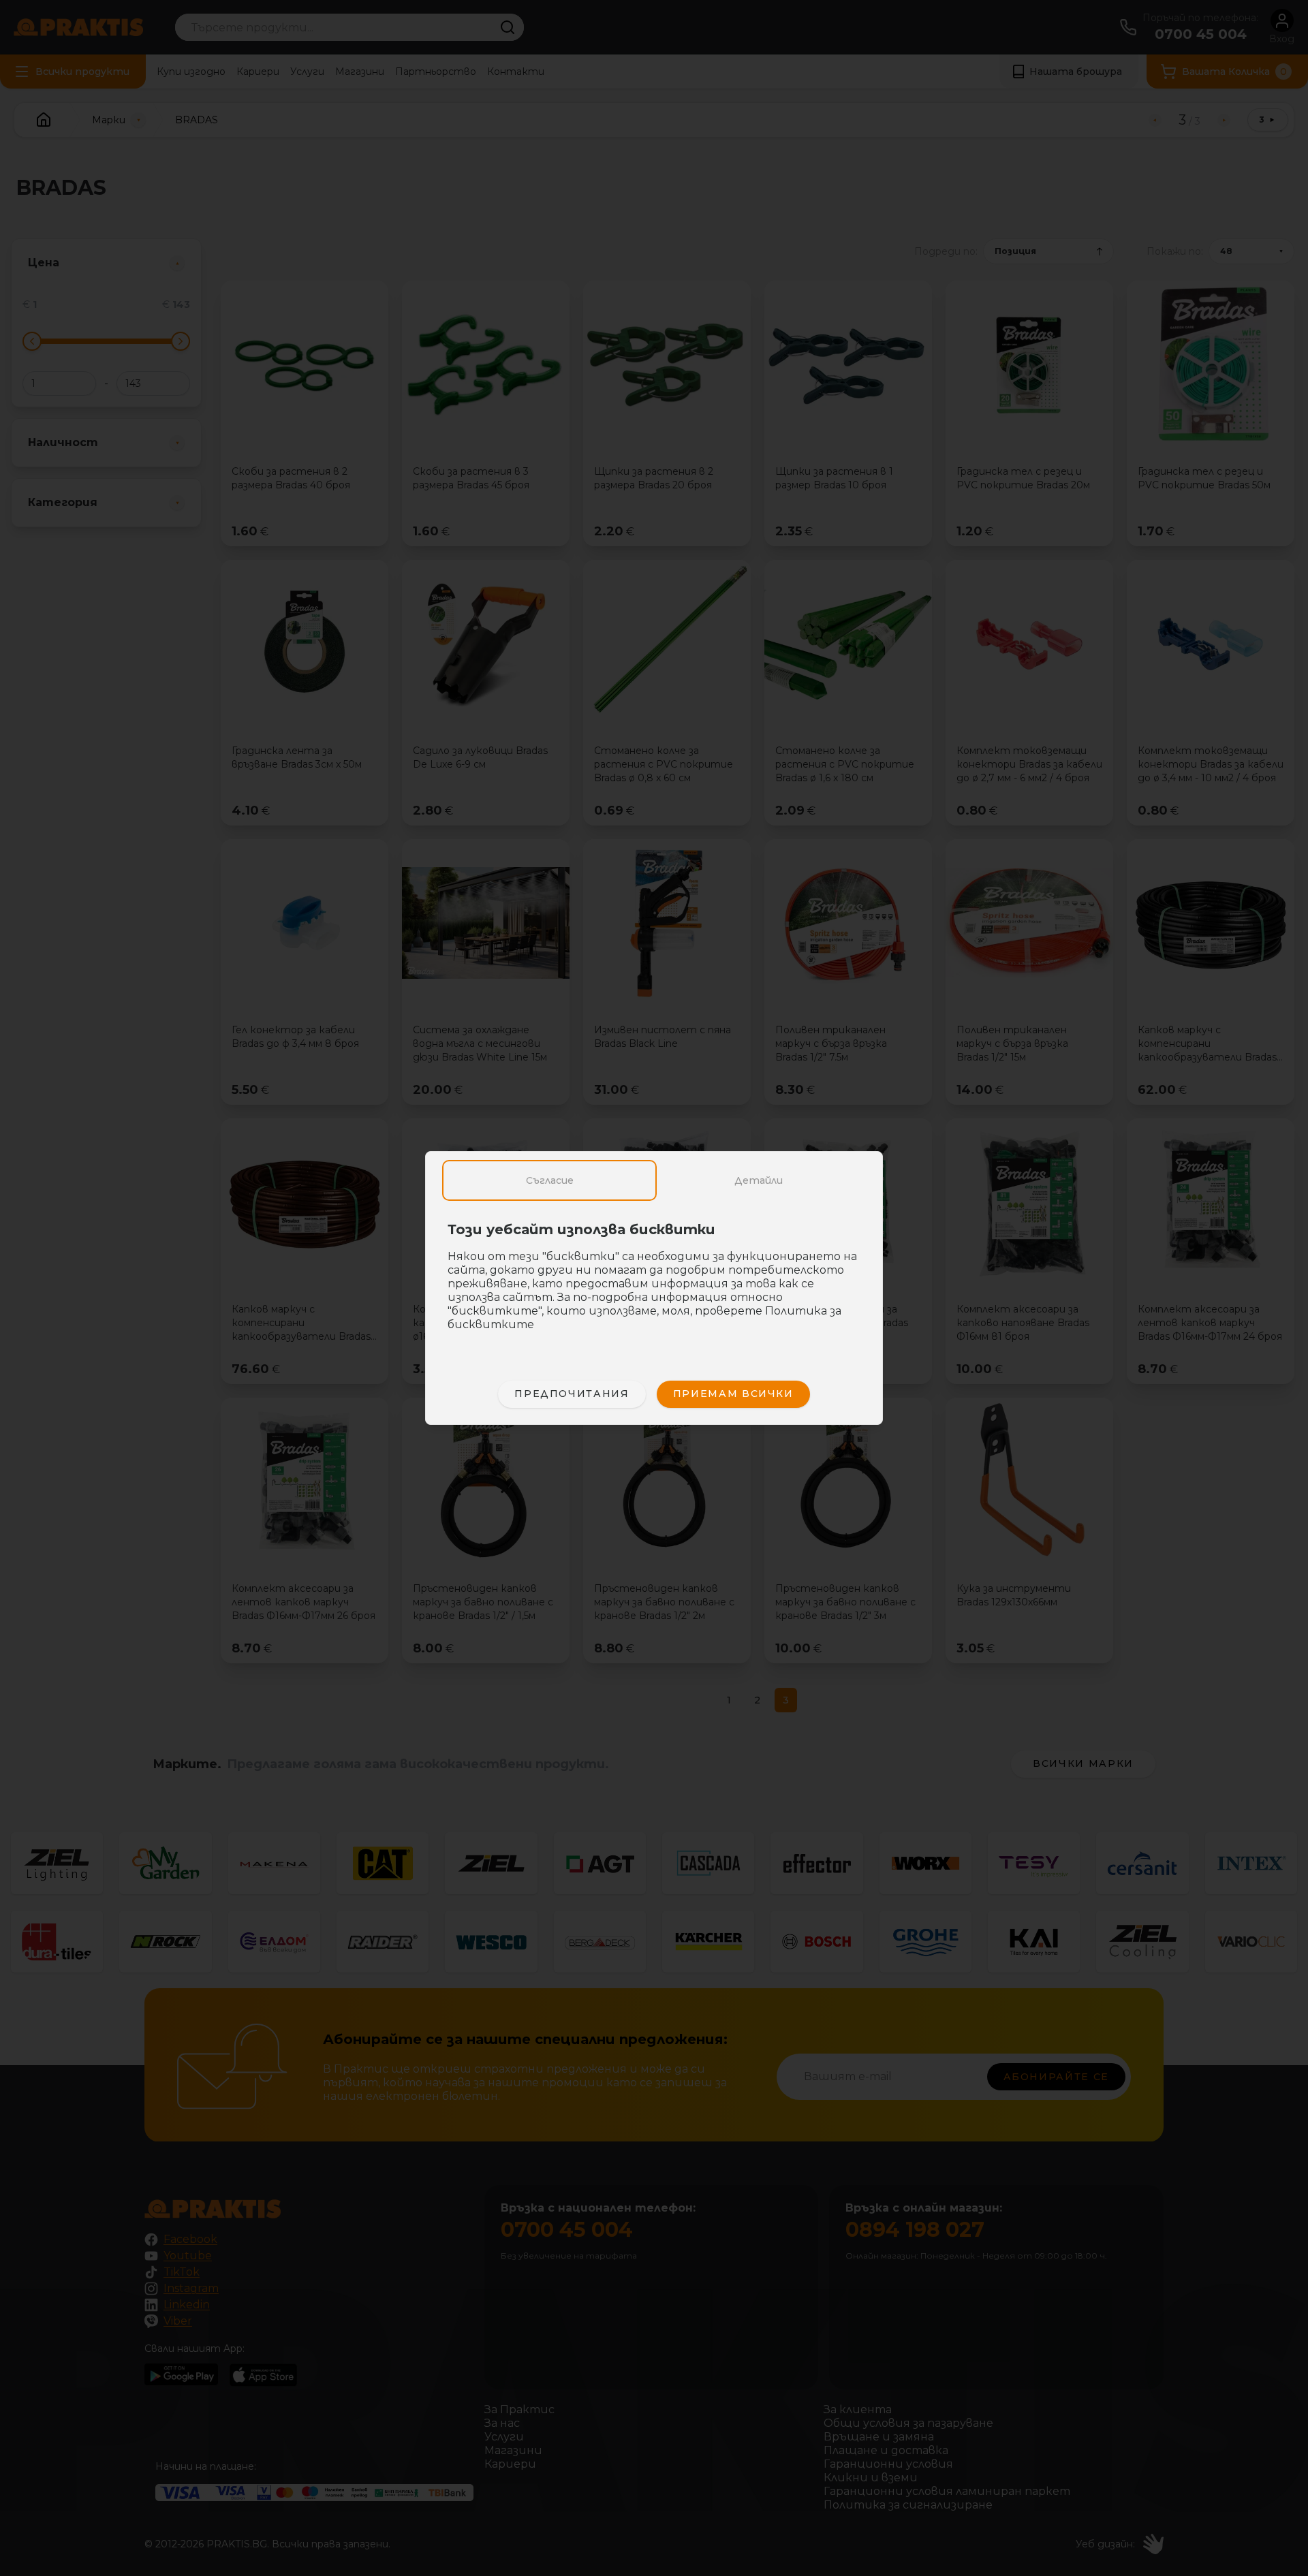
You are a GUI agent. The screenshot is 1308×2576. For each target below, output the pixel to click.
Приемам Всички (733, 1394)
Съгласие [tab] (550, 1180)
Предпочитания (572, 1394)
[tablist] (654, 1180)
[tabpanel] (654, 1284)
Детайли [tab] (759, 1180)
